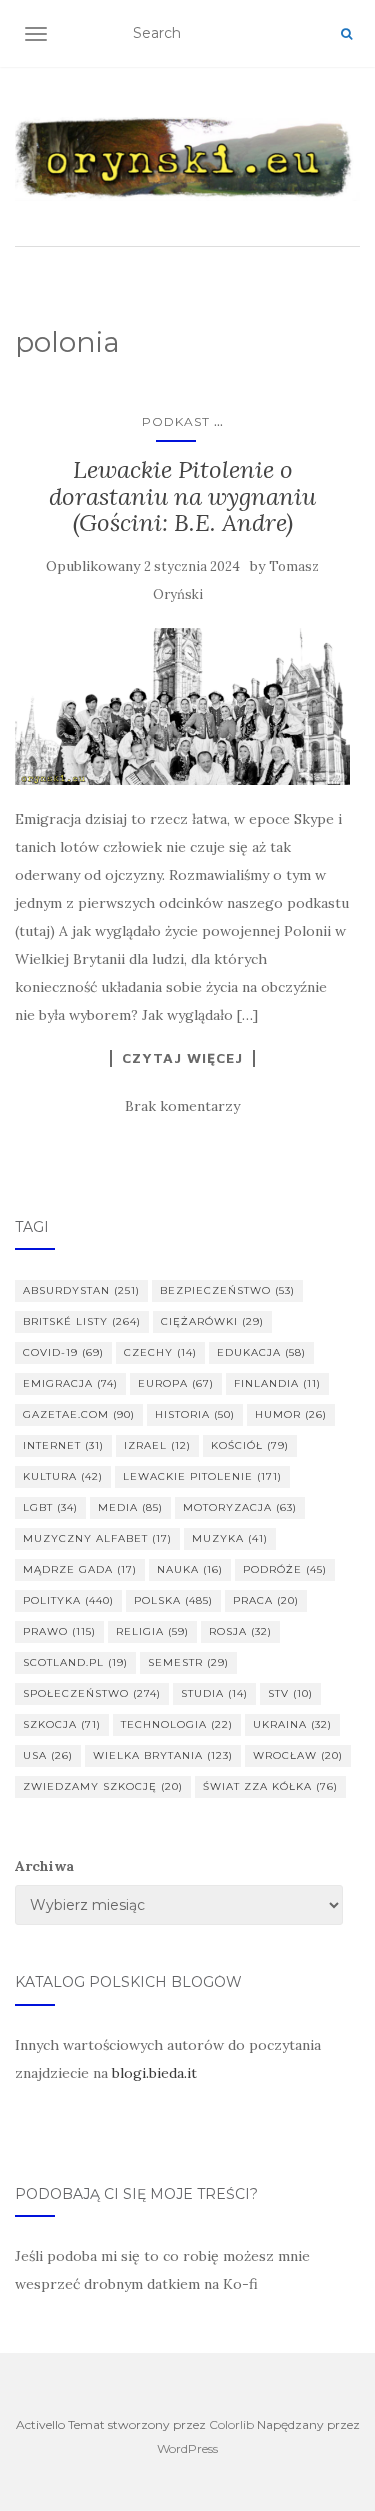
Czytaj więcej (182, 1058)
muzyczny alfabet (97, 1538)
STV (290, 1693)
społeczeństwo (92, 1693)
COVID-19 (63, 1352)
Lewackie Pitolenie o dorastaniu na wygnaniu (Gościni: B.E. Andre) (182, 496)
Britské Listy (82, 1321)
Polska (173, 1600)
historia (195, 1414)
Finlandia (277, 1383)
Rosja (240, 1631)
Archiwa (44, 1866)
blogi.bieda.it (154, 2073)
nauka (190, 1569)
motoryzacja (240, 1507)
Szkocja (62, 1724)
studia (214, 1693)
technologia (177, 1724)
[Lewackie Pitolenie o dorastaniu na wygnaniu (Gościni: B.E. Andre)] (182, 706)
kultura (63, 1476)
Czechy (160, 1352)
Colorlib (231, 2424)
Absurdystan (81, 1290)
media (130, 1507)
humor (291, 1414)
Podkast (176, 421)
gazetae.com (79, 1414)
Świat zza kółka (270, 1786)
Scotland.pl (75, 1662)
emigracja (70, 1383)
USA (48, 1755)
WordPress (187, 2448)
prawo (59, 1631)
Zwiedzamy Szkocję (103, 1786)
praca (266, 1600)
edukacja (261, 1352)
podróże (285, 1569)
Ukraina (292, 1724)
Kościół (250, 1445)
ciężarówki (212, 1321)
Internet (63, 1445)
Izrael (157, 1445)
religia (152, 1631)
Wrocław (298, 1755)
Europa (176, 1383)
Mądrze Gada (80, 1569)
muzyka (230, 1538)
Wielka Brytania (163, 1755)
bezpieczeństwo (227, 1290)
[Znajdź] (346, 34)
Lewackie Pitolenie (202, 1476)
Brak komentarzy (182, 1106)
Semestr (188, 1662)
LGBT (50, 1507)
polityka (68, 1600)
